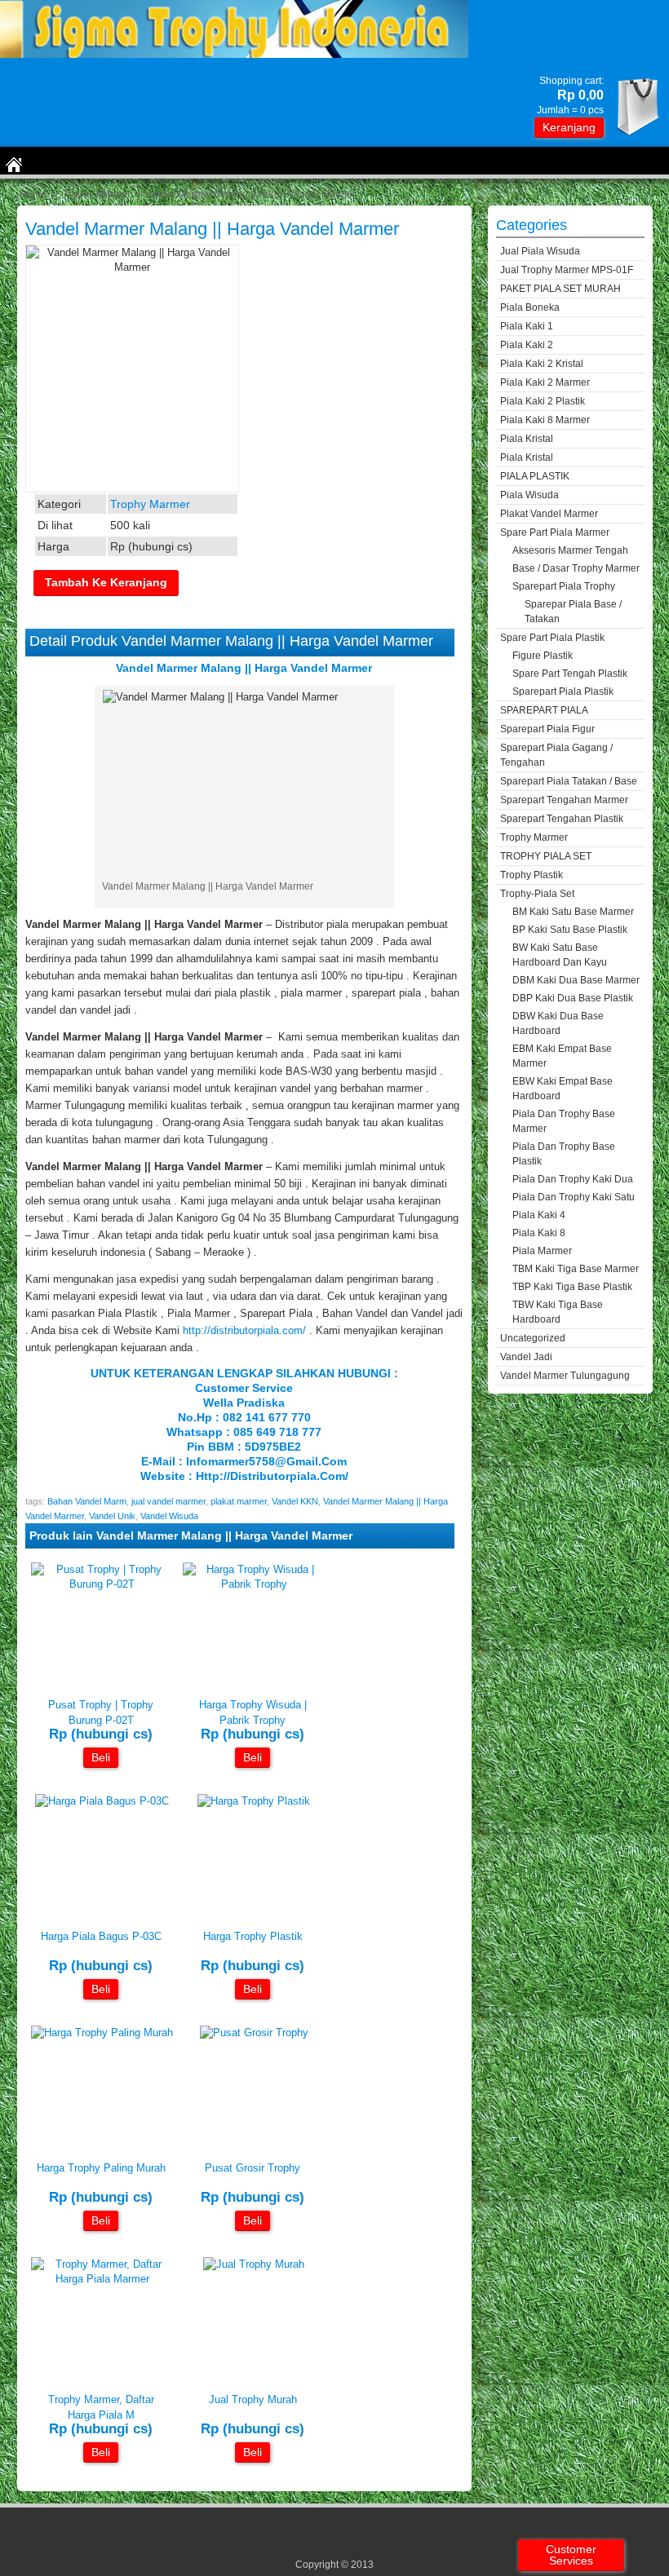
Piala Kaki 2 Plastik (543, 401)
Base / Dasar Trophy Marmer (576, 568)
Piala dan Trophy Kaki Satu (574, 1197)
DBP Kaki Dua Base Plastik (573, 998)
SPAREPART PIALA (544, 710)
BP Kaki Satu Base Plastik (570, 930)
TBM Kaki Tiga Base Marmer (576, 1269)
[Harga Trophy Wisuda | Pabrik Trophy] (254, 1584)
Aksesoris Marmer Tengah (570, 550)
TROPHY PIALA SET (546, 856)
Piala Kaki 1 (527, 326)
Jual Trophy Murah (253, 2399)
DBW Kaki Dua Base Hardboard (558, 1023)
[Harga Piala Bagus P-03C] (102, 1801)
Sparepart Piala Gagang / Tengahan (556, 755)
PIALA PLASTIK (535, 476)
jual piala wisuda (540, 251)
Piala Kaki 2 (527, 345)
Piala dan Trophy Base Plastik (564, 1154)
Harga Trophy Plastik (253, 1936)
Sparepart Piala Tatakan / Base (569, 781)
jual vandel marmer (168, 1501)
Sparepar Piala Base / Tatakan (573, 612)
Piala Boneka (530, 307)
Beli (101, 1757)
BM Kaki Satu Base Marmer (573, 912)
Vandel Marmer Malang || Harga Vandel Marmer (212, 229)
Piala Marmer (542, 1251)
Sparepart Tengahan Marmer (564, 800)
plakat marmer (239, 1501)
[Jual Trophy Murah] (254, 2264)
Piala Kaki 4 (539, 1215)
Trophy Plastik (532, 875)
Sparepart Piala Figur (547, 729)
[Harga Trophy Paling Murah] (102, 2033)
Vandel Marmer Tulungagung (565, 1376)
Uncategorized (533, 1338)
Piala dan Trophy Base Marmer (564, 1121)
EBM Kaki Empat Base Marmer (562, 1056)
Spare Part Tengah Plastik (570, 674)
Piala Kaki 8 (539, 1233)
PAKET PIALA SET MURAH (560, 289)
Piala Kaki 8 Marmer (545, 420)
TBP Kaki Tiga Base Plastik (572, 1287)
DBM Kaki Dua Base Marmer (576, 980)
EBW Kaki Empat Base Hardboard (563, 1089)
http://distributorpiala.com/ (244, 1330)
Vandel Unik (112, 1516)
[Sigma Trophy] (234, 54)
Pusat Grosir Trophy (253, 2168)
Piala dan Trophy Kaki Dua (573, 1179)
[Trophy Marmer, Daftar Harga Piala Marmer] (102, 2279)
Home (33, 194)
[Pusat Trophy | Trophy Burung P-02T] (102, 1584)
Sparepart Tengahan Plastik (562, 819)
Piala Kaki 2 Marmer (545, 382)
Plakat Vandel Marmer (549, 514)
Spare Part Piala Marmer (555, 532)
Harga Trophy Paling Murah (101, 2168)
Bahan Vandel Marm (87, 1501)
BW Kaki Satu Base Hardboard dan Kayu (560, 955)
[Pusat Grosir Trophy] (254, 2033)
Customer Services (571, 2555)
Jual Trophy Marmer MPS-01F (567, 270)
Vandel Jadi (526, 1357)
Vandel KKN (295, 1501)
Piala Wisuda (529, 495)
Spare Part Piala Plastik (552, 638)
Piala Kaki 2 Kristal (542, 364)
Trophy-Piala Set (537, 894)
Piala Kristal (527, 439)
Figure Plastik (543, 656)
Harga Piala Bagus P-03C (101, 1936)
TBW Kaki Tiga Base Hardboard (558, 1312)
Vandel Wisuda (169, 1516)
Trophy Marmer (97, 194)
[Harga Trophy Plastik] (254, 1801)
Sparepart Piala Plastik (563, 691)
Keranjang (569, 127)
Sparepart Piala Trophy (564, 586)
